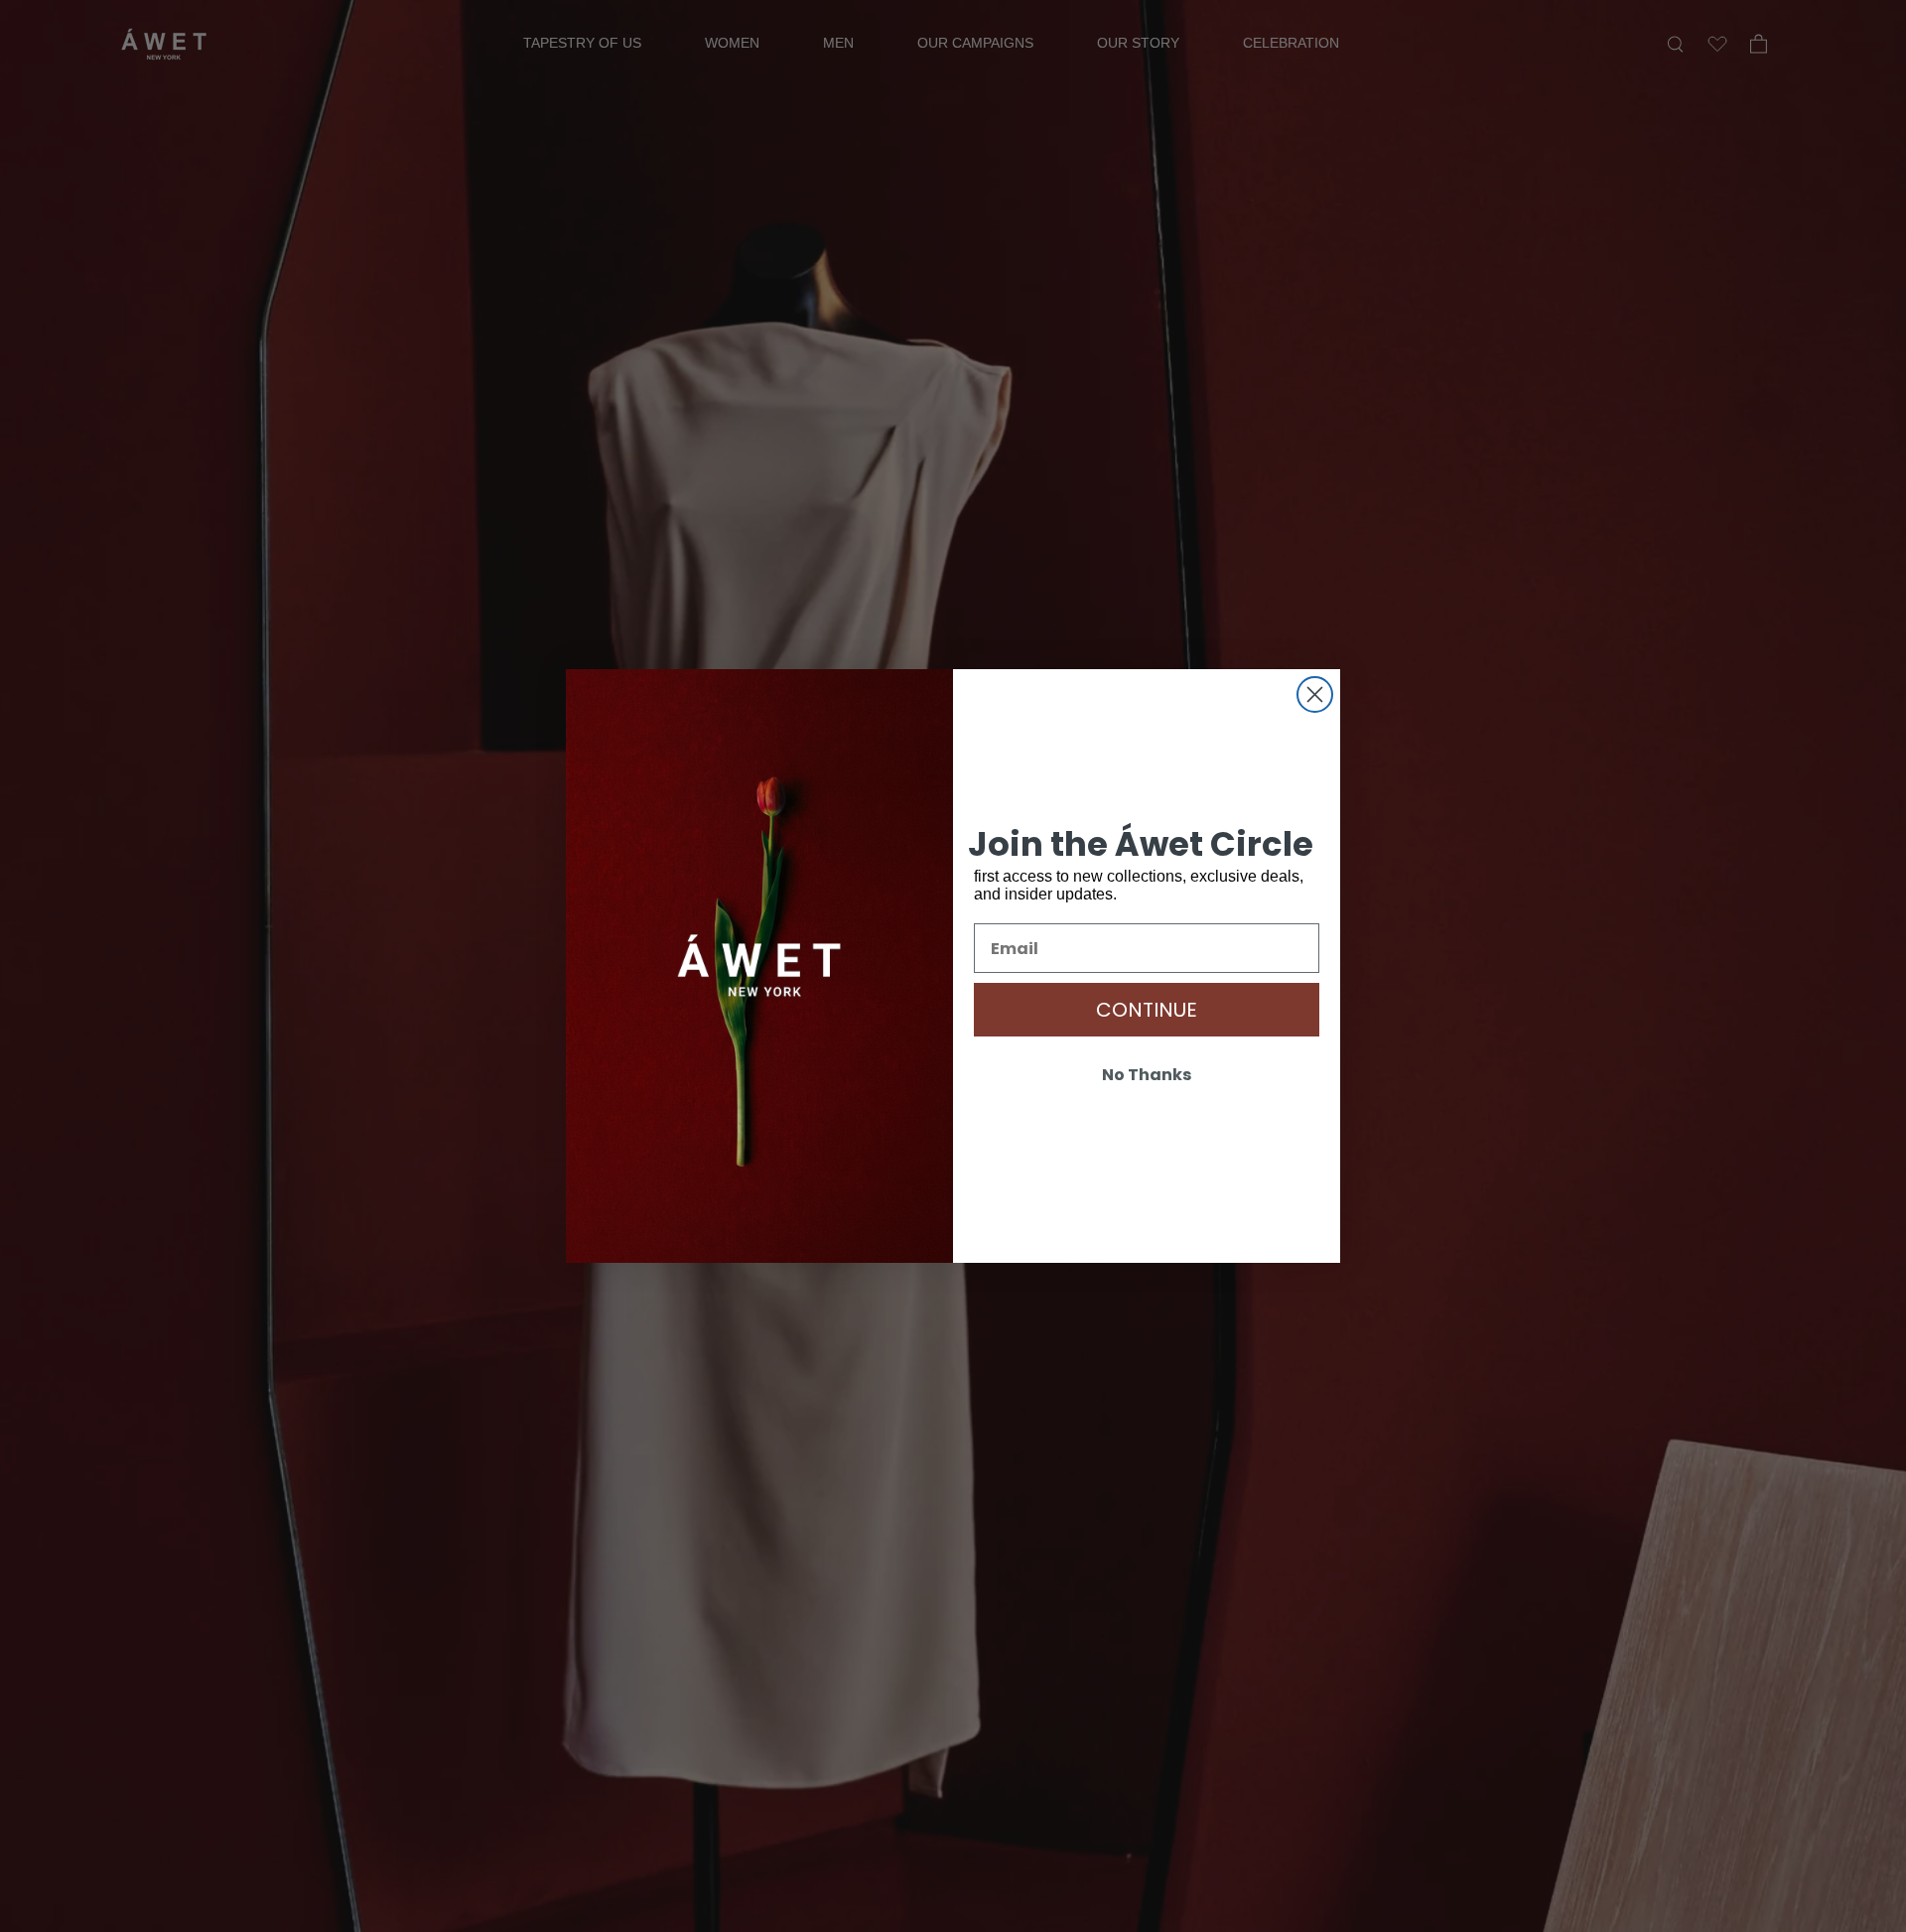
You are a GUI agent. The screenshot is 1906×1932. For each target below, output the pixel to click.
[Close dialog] (1315, 694)
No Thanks (1147, 1075)
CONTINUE (1147, 1010)
